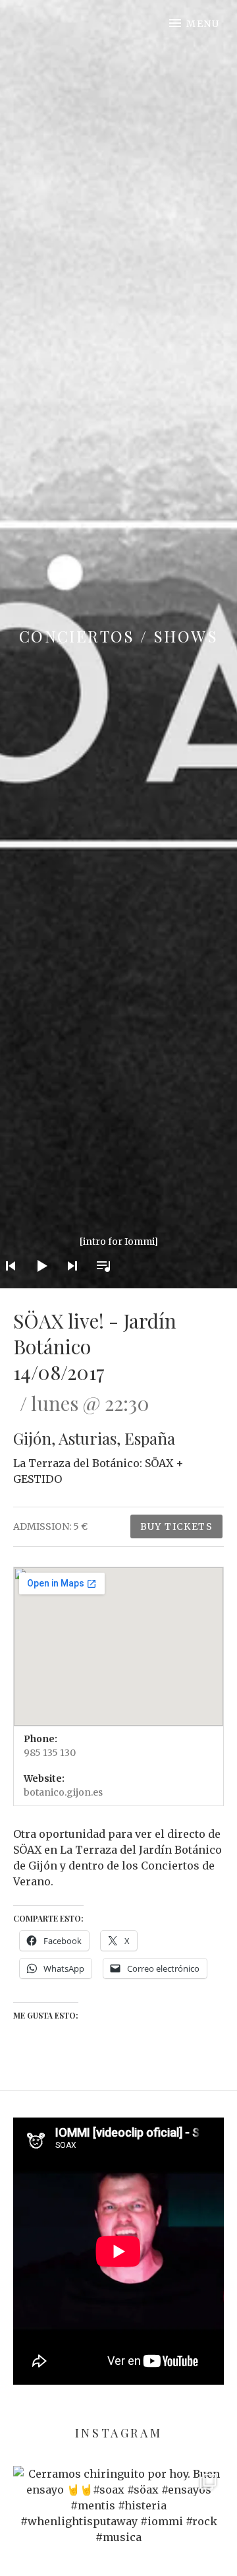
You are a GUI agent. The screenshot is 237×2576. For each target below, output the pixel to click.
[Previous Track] (7, 1283)
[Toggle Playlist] (99, 1283)
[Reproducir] (38, 1283)
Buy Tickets (176, 1526)
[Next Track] (68, 1283)
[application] (118, 1256)
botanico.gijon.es (63, 1792)
